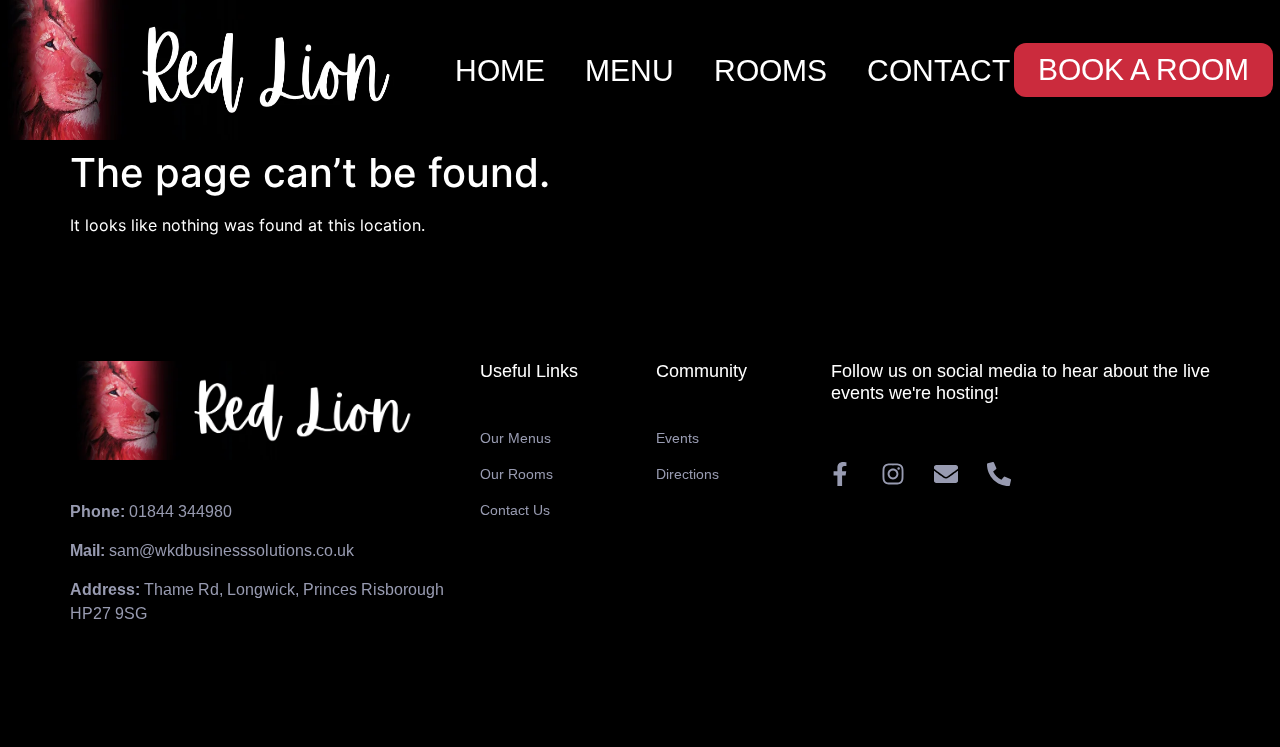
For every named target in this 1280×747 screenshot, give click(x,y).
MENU (629, 70)
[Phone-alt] (999, 474)
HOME (500, 70)
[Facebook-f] (840, 474)
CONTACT (938, 70)
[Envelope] (946, 474)
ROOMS (770, 70)
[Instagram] (893, 474)
